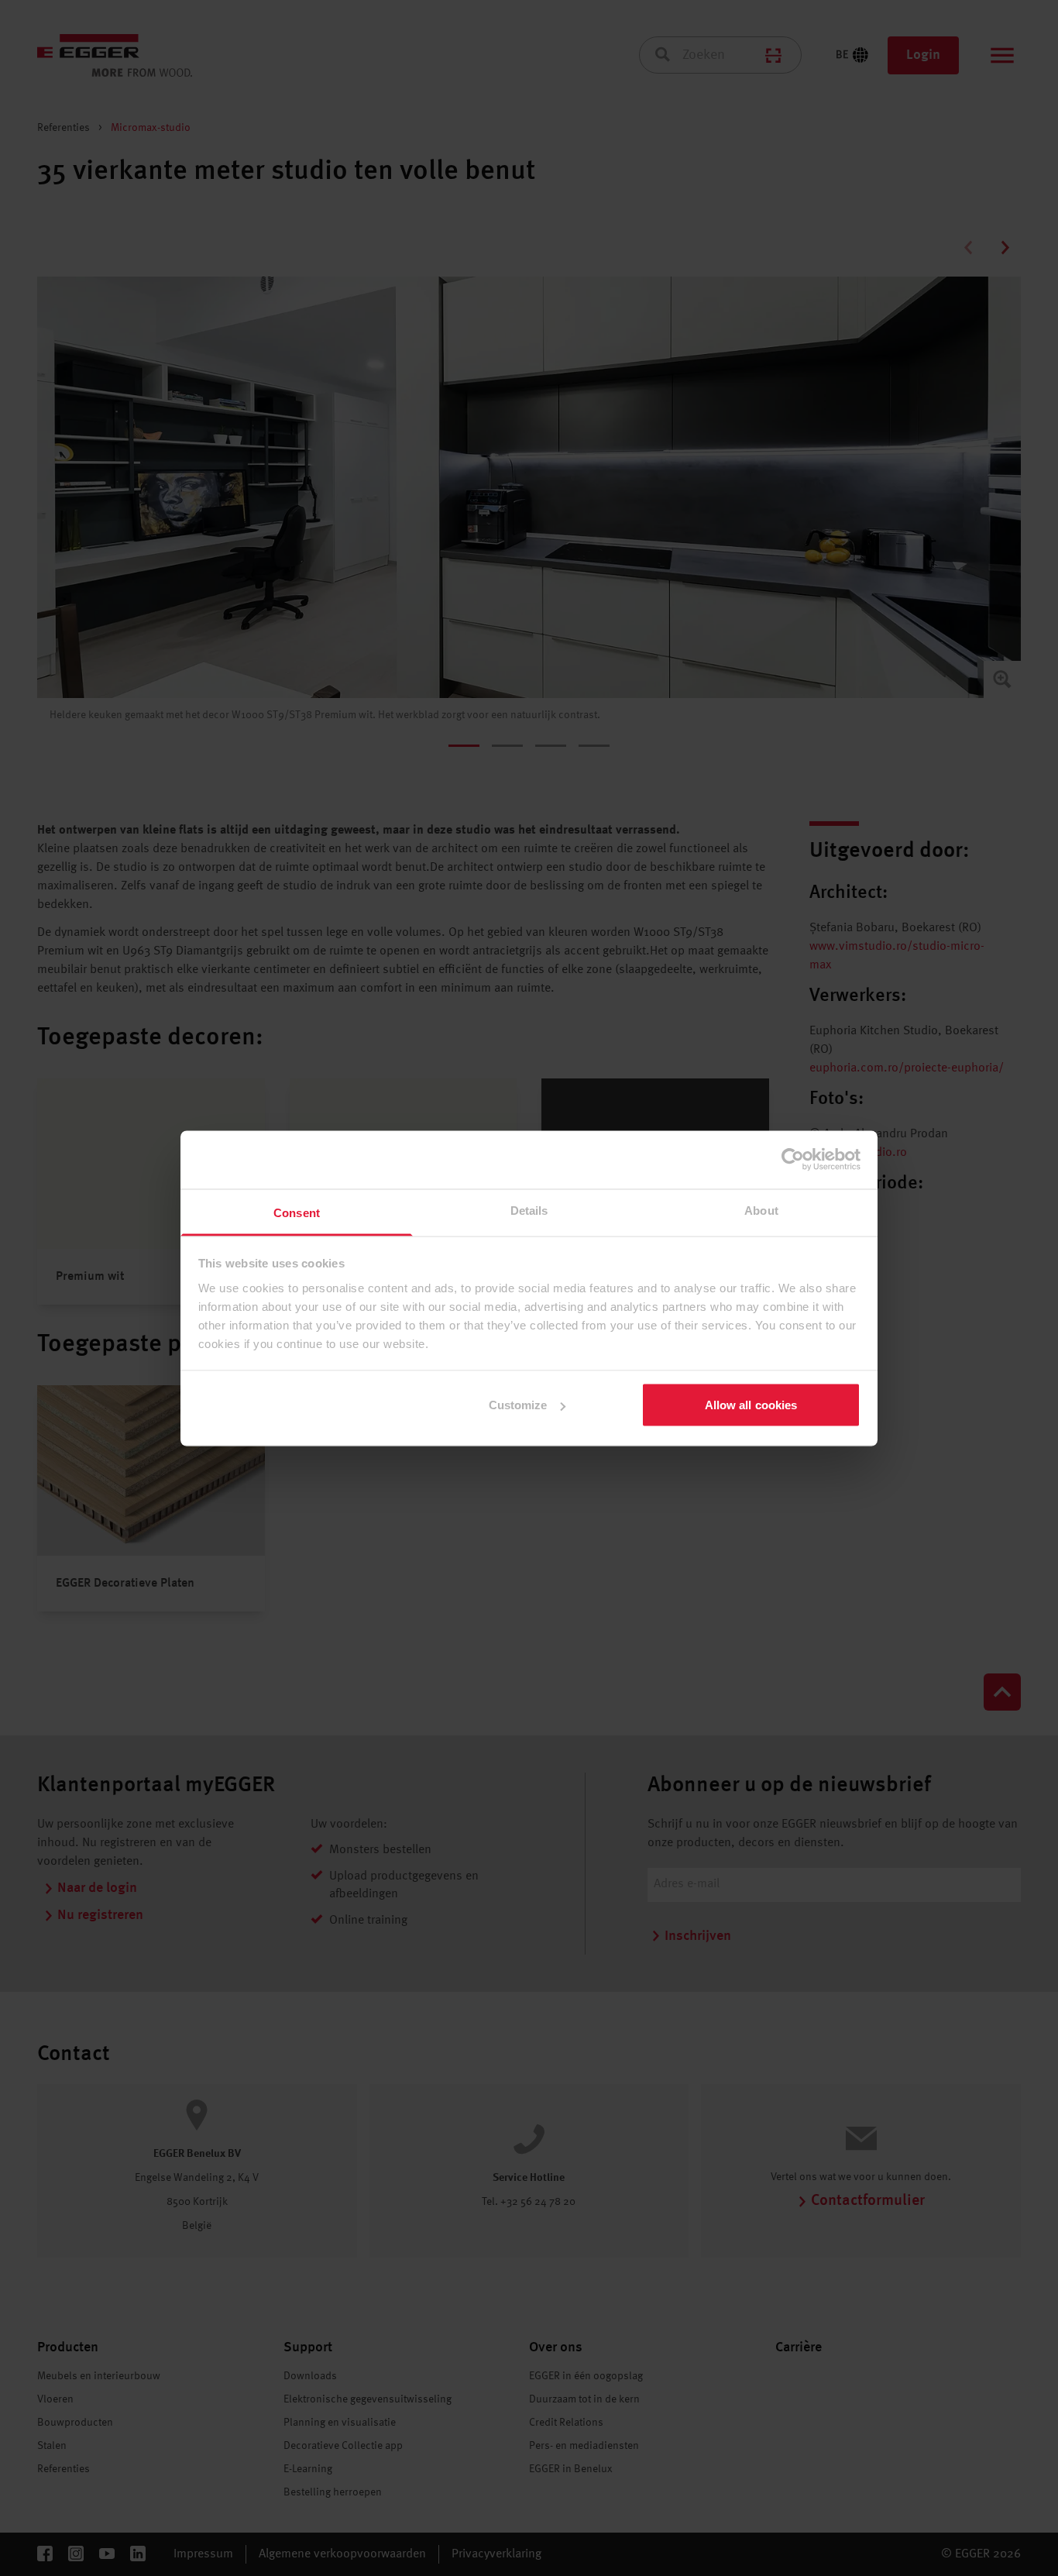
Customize (518, 1405)
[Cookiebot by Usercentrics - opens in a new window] (793, 1160)
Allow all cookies (751, 1405)
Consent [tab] (297, 1212)
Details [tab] (529, 1210)
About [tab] (761, 1210)
